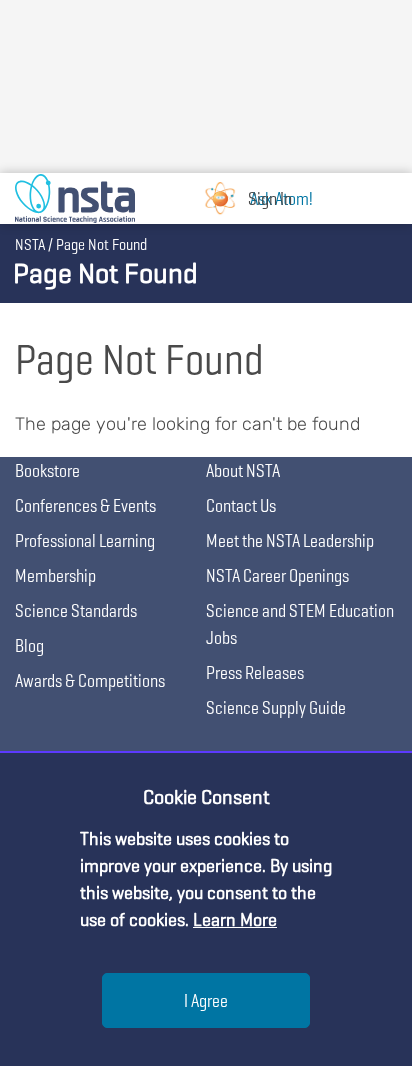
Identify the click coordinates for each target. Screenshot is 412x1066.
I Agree (206, 1000)
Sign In (270, 198)
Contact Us (241, 505)
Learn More (235, 919)
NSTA (30, 244)
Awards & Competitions (90, 680)
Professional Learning (85, 540)
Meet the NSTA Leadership (290, 540)
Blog (29, 645)
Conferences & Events (85, 505)
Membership (55, 575)
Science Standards (76, 610)
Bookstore (47, 470)
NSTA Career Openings (277, 575)
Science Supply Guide (276, 707)
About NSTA (243, 470)
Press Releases (255, 672)
